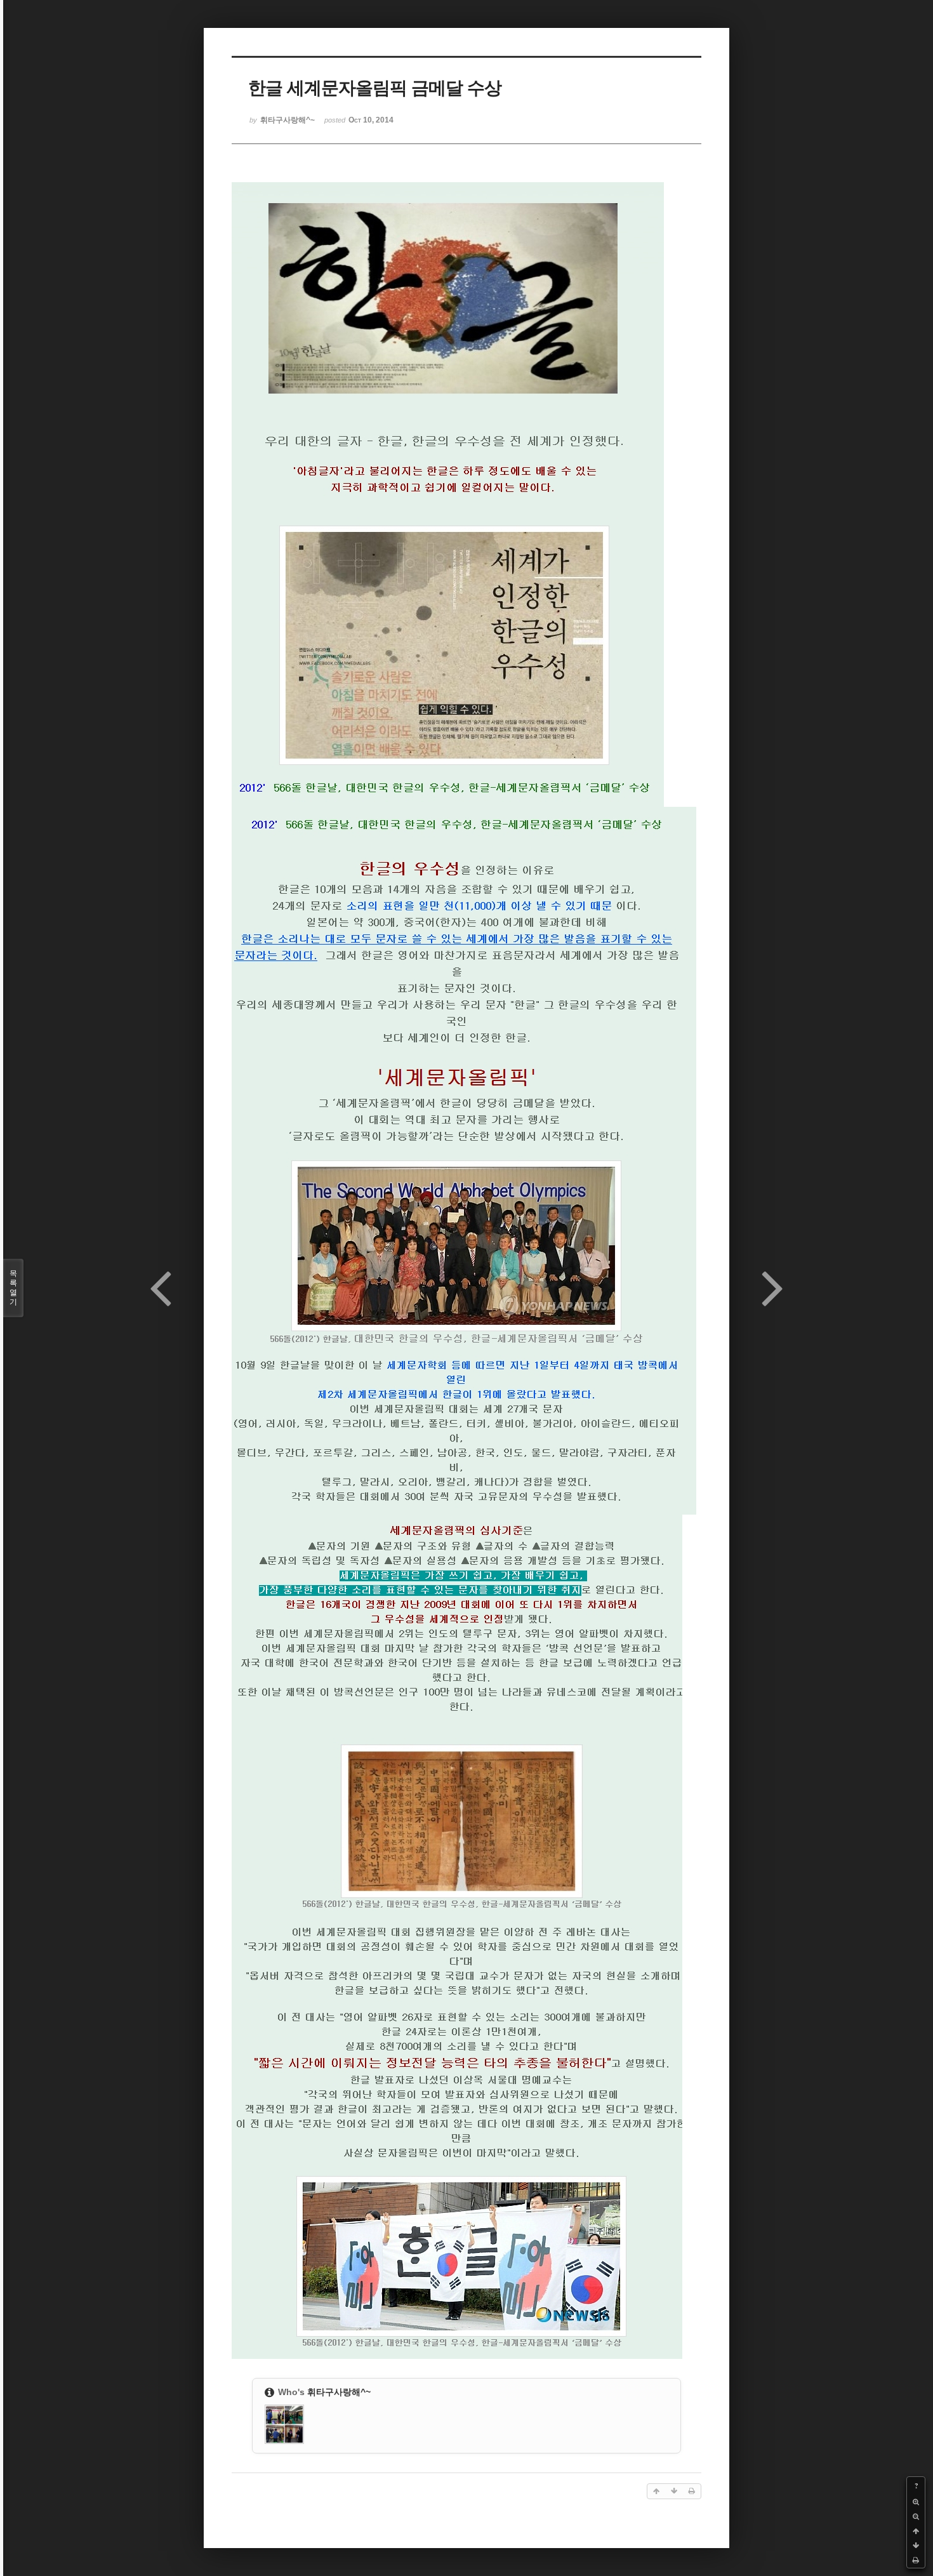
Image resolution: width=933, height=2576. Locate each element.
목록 (13, 1288)
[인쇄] (916, 2560)
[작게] (916, 2517)
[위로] (916, 2531)
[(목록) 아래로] (916, 2546)
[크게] (916, 2502)
